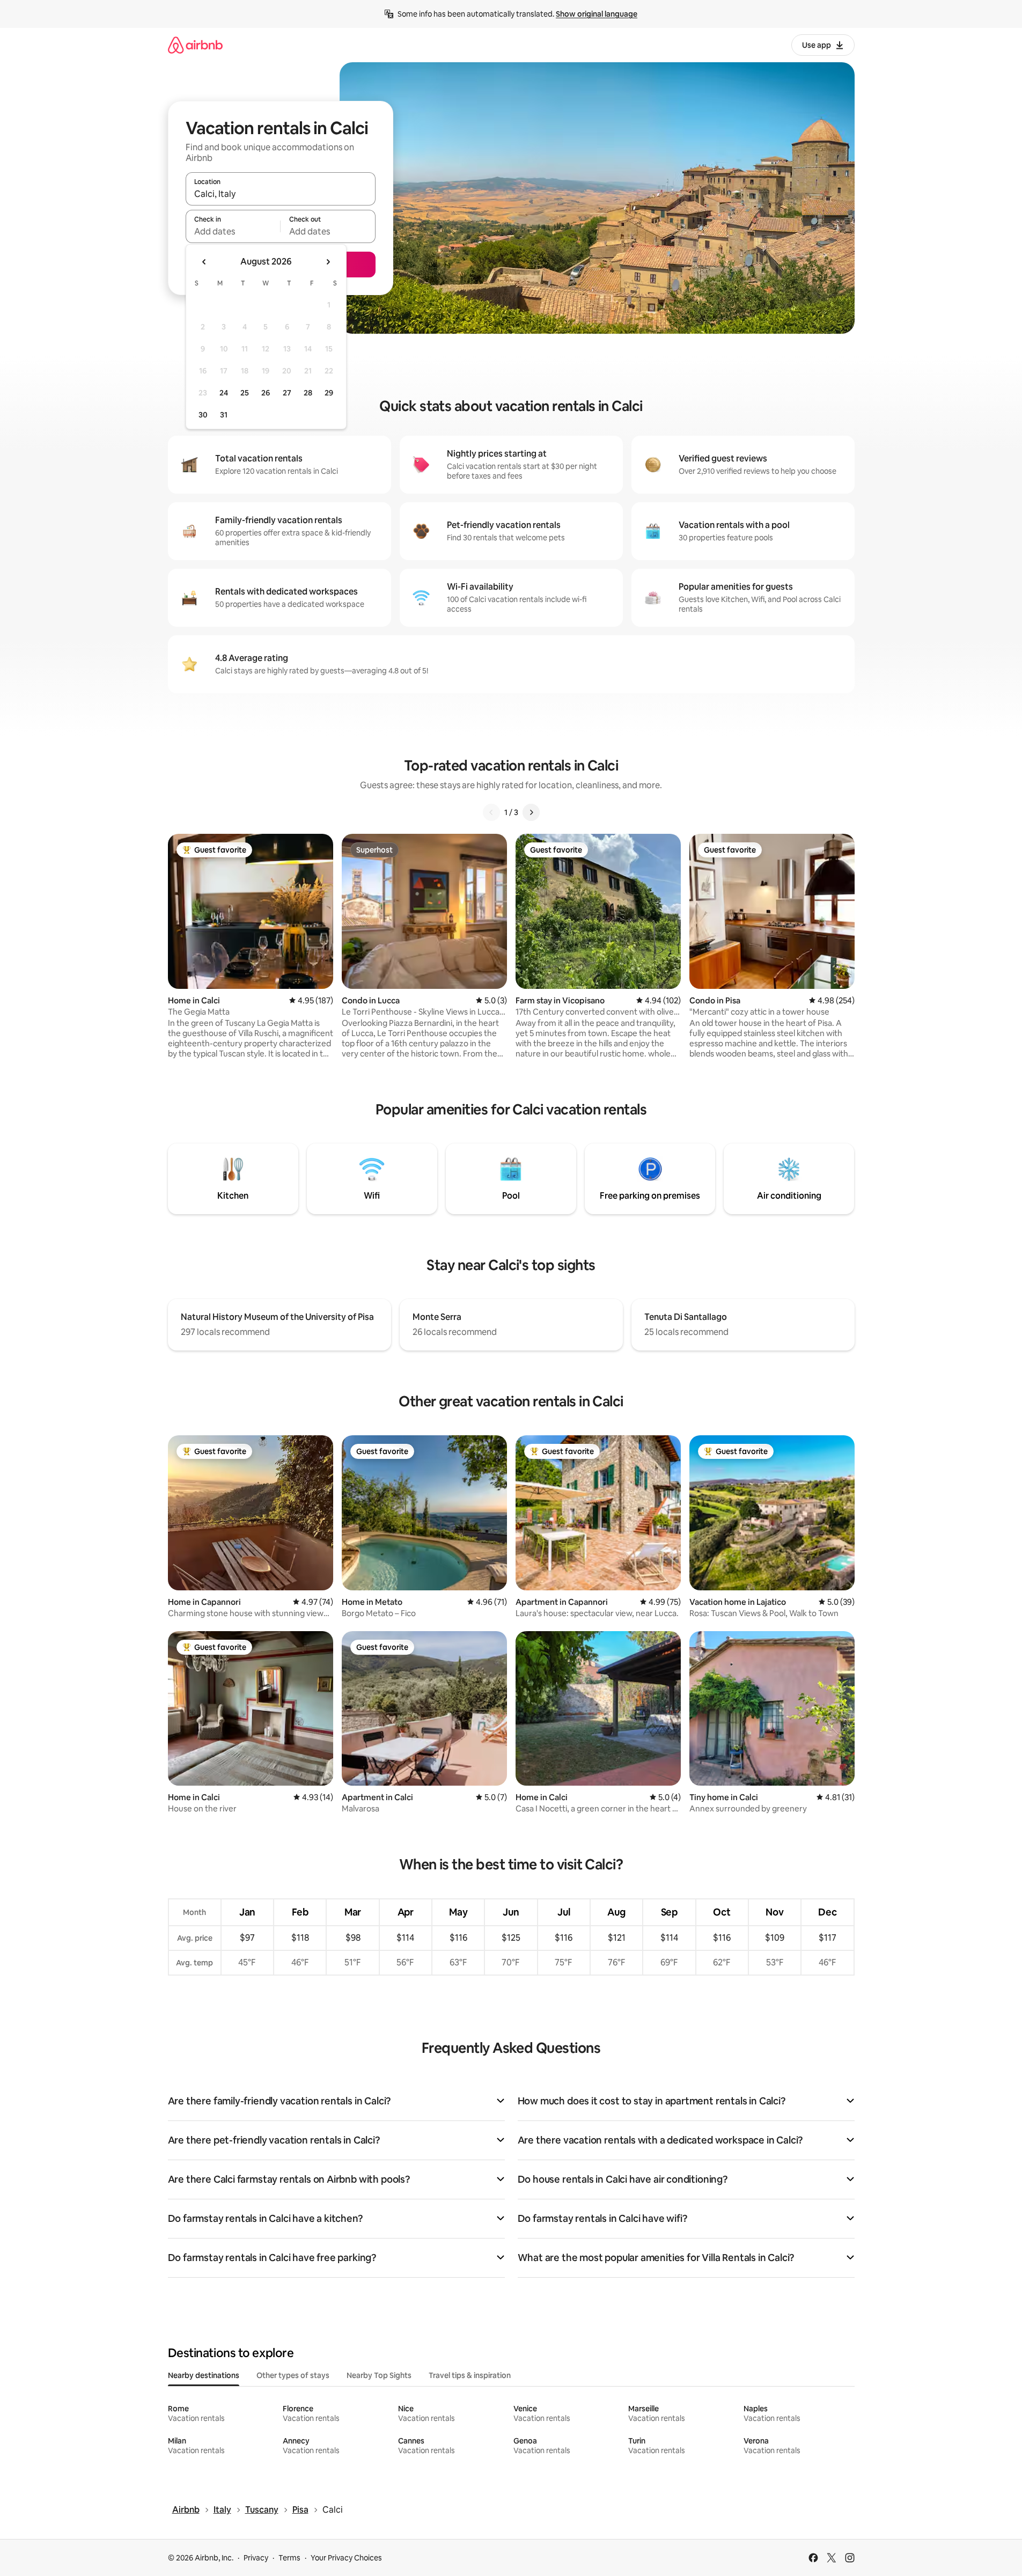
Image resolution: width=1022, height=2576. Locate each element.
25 (245, 393)
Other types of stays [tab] (293, 2375)
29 (329, 393)
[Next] (531, 812)
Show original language (597, 14)
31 (224, 415)
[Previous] (491, 812)
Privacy (256, 2558)
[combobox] (281, 194)
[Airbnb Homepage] (195, 45)
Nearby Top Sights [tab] (379, 2375)
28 (308, 393)
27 (287, 393)
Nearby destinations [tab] (204, 2375)
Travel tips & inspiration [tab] (470, 2375)
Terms (289, 2558)
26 (266, 393)
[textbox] (233, 231)
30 (203, 415)
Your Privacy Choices (346, 2558)
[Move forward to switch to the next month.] (328, 262)
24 (224, 393)
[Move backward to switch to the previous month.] (204, 262)
